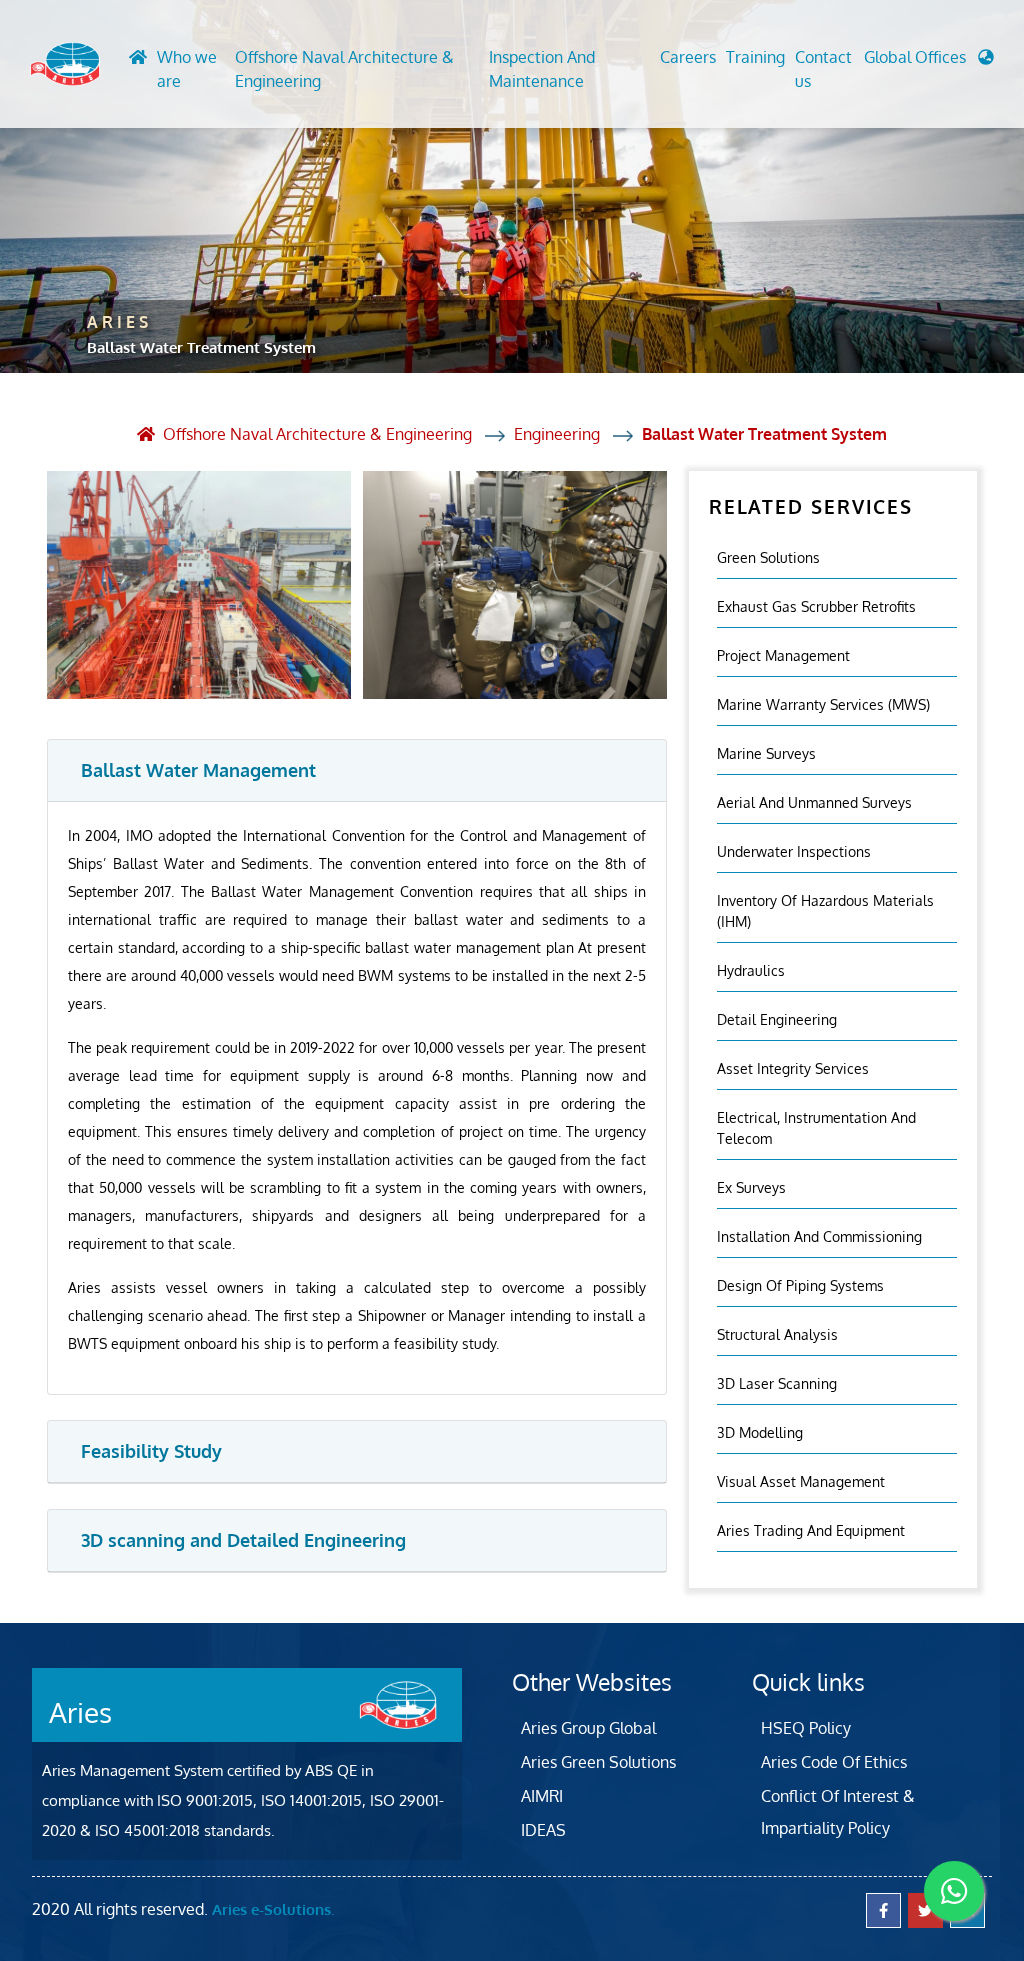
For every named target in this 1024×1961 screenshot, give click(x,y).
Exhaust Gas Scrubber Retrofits (816, 606)
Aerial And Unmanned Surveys (814, 802)
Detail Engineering (777, 1019)
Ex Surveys (751, 1187)
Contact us (823, 69)
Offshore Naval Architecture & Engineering (344, 69)
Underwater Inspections (794, 851)
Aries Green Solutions (598, 1762)
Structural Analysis (777, 1334)
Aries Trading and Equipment (811, 1530)
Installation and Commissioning (819, 1236)
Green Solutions (768, 557)
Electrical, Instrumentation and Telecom (816, 1128)
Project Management (783, 655)
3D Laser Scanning (777, 1383)
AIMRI (542, 1796)
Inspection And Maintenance (542, 69)
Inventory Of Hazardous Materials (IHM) (825, 911)
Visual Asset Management (801, 1481)
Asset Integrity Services (793, 1068)
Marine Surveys (766, 753)
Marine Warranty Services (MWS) (823, 704)
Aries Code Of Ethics (834, 1762)
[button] (929, 62)
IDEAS (543, 1830)
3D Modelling (760, 1432)
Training (755, 57)
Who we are (187, 69)
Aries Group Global (588, 1728)
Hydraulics (751, 970)
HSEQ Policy (806, 1728)
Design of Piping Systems (800, 1285)
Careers (688, 57)
